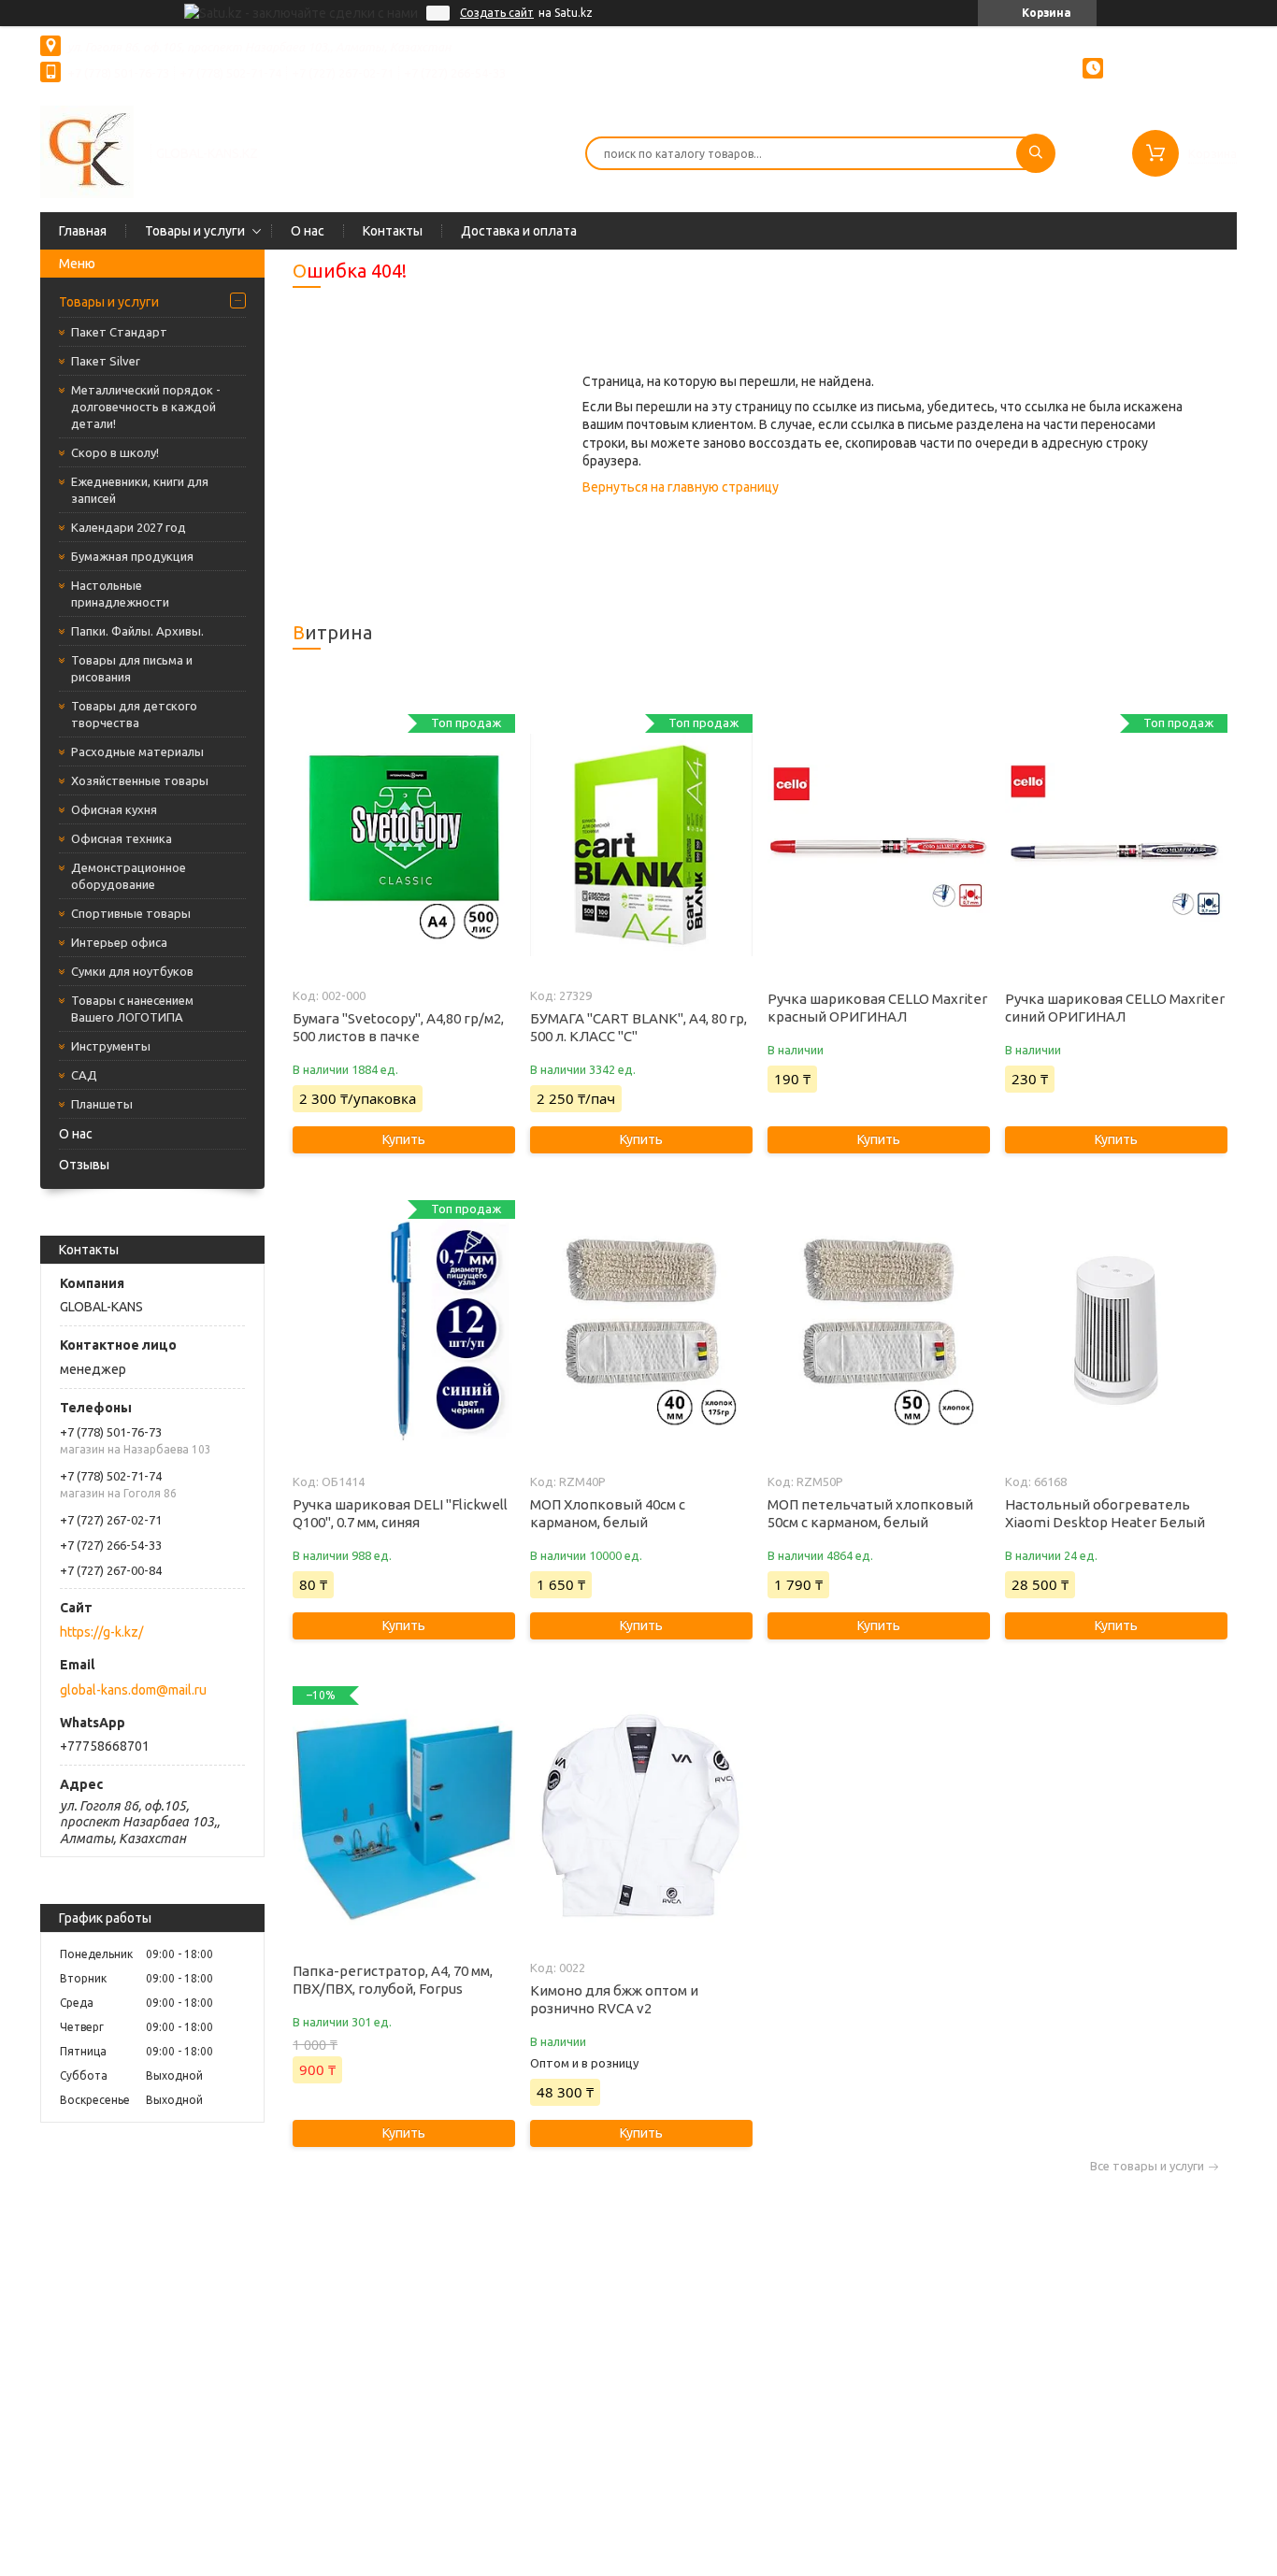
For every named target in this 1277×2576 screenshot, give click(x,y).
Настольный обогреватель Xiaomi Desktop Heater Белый (1105, 1513)
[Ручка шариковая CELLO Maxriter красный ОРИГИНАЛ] (878, 845)
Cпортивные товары (131, 913)
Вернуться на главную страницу (681, 487)
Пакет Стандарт (119, 332)
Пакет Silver (106, 361)
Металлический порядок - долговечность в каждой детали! (146, 407)
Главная (83, 231)
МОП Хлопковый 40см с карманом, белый (608, 1513)
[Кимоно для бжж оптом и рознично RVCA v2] (641, 1817)
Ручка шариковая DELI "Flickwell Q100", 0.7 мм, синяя (400, 1513)
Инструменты (111, 1046)
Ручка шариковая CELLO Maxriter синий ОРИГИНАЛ (1115, 1008)
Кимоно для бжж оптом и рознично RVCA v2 (614, 1999)
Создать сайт (497, 13)
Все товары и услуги (1147, 2166)
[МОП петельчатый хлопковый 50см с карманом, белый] (878, 1331)
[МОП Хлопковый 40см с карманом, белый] (641, 1331)
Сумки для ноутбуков (132, 971)
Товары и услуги (195, 231)
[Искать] (1036, 153)
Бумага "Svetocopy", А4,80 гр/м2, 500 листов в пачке (398, 1027)
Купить (404, 1139)
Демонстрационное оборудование (129, 876)
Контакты (393, 231)
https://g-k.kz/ (101, 1632)
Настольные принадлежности (120, 594)
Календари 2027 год (129, 527)
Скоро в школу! (115, 452)
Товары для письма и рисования (132, 668)
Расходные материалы (137, 751)
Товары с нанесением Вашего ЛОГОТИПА (132, 1009)
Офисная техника (122, 838)
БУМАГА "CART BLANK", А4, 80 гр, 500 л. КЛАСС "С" (638, 1027)
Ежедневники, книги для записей (140, 490)
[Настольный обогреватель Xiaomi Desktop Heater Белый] (1116, 1331)
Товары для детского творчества (134, 714)
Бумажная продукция (132, 556)
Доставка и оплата (519, 231)
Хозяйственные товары (140, 780)
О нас (308, 231)
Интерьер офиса (119, 942)
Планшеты (102, 1104)
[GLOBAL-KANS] (87, 151)
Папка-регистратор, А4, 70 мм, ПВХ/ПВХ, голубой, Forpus (393, 1980)
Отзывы (84, 1165)
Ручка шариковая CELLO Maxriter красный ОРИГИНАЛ (877, 1008)
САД (84, 1075)
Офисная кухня (114, 809)
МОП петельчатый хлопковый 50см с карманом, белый (870, 1513)
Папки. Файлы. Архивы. (137, 631)
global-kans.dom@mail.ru (133, 1690)
